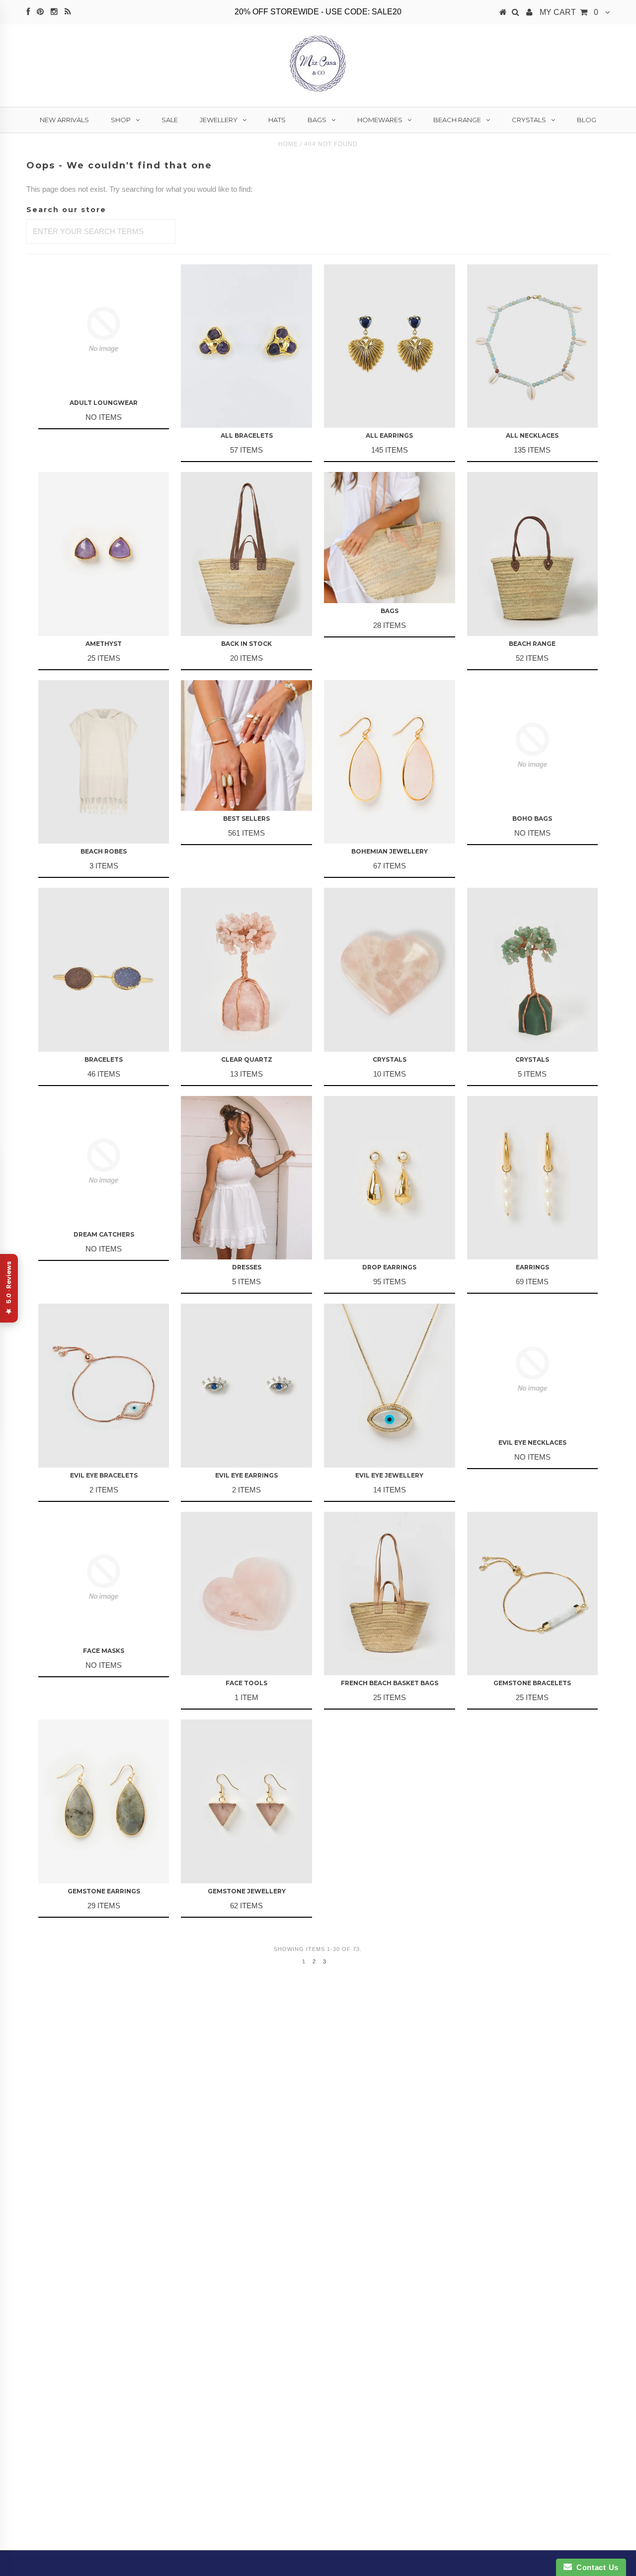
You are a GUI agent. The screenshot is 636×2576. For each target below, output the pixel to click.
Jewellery (219, 120)
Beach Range (457, 120)
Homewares (380, 120)
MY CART (569, 12)
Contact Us (595, 2567)
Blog (587, 120)
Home (288, 144)
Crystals (529, 120)
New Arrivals (64, 120)
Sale (170, 120)
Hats (277, 120)
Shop (121, 120)
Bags (317, 120)
